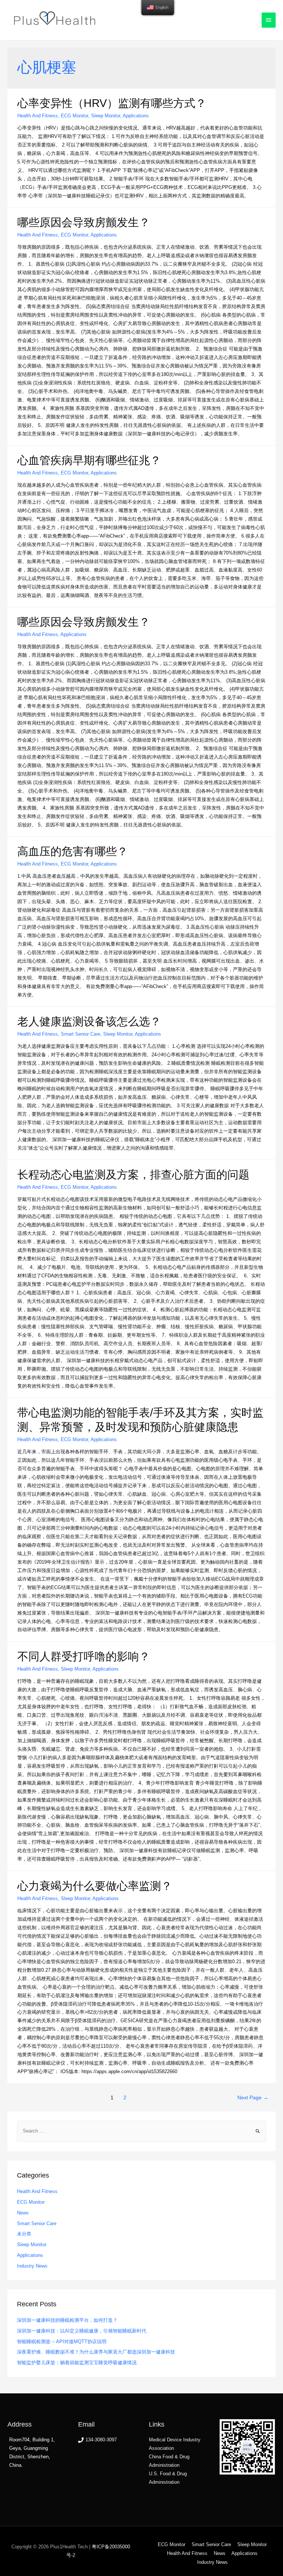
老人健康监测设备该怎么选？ (89, 1021)
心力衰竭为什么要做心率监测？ (95, 1886)
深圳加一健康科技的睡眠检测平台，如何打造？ (67, 2320)
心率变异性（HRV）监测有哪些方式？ (112, 103)
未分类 (24, 2234)
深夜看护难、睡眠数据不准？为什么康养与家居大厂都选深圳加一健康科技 (96, 2352)
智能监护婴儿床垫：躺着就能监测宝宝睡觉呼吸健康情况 (77, 2363)
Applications (136, 116)
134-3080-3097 (101, 2440)
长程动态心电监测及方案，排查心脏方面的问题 (133, 1175)
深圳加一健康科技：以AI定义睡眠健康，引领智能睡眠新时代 (82, 2331)
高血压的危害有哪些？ (73, 851)
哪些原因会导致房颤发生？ (84, 222)
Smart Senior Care (81, 1034)
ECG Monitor (74, 116)
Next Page (253, 2098)
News (23, 2213)
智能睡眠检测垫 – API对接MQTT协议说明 (62, 2342)
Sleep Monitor (106, 116)
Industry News (32, 2266)
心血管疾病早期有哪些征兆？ (89, 460)
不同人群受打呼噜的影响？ (84, 1656)
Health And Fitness (38, 116)
